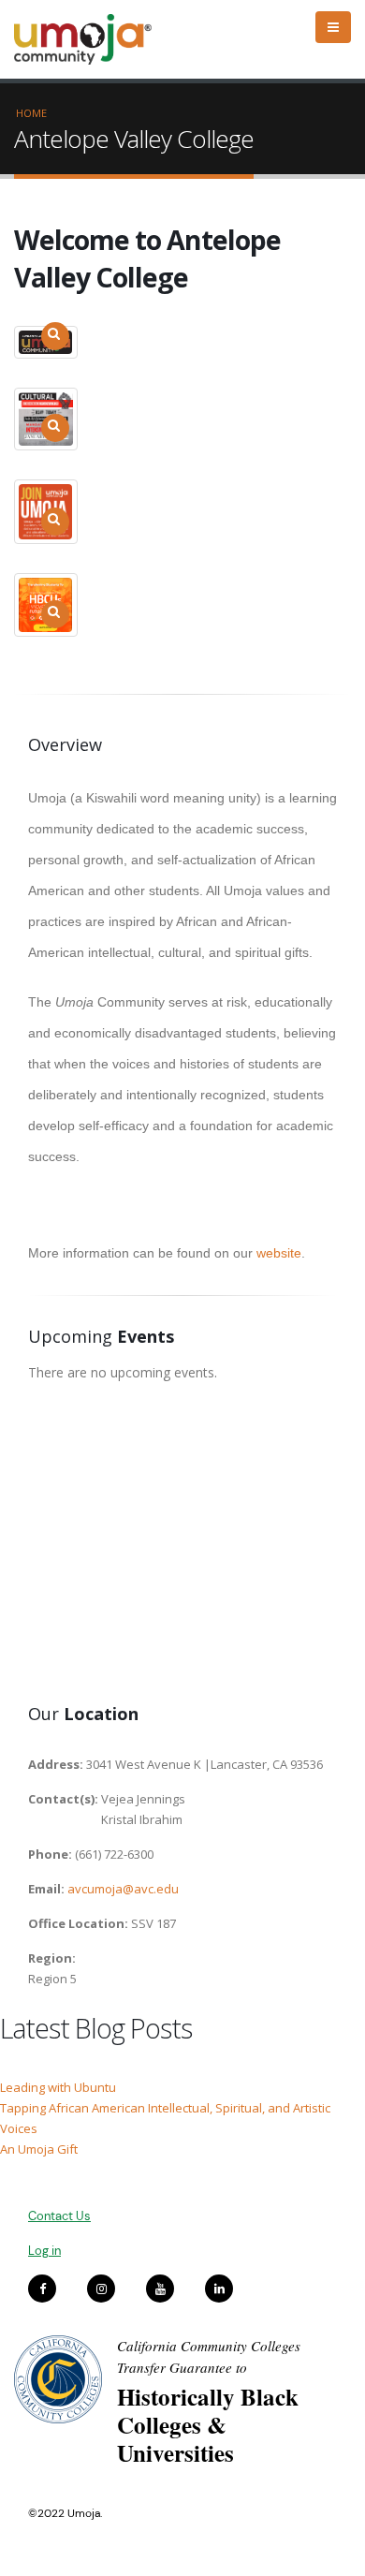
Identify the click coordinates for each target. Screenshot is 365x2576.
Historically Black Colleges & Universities (208, 2425)
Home (31, 113)
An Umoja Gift (39, 2149)
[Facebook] (42, 2289)
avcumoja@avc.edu (123, 1889)
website (279, 1253)
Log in (44, 2251)
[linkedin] (219, 2289)
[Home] (91, 39)
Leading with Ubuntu (58, 2087)
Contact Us (59, 2216)
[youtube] (160, 2289)
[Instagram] (101, 2289)
